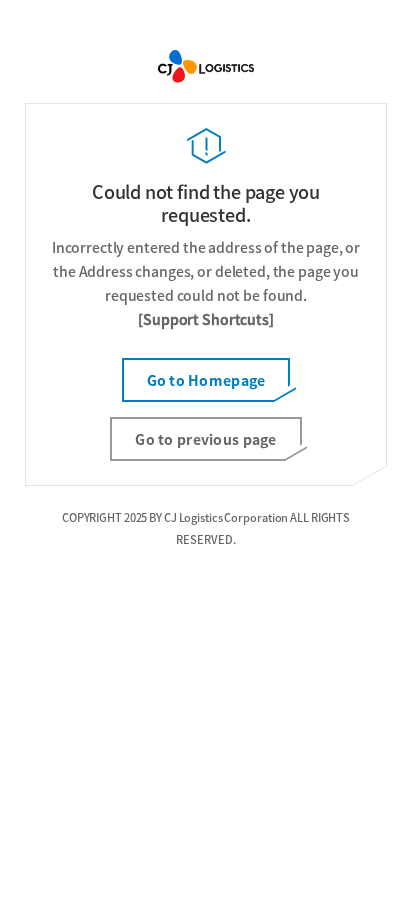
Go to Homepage (206, 380)
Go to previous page (205, 439)
